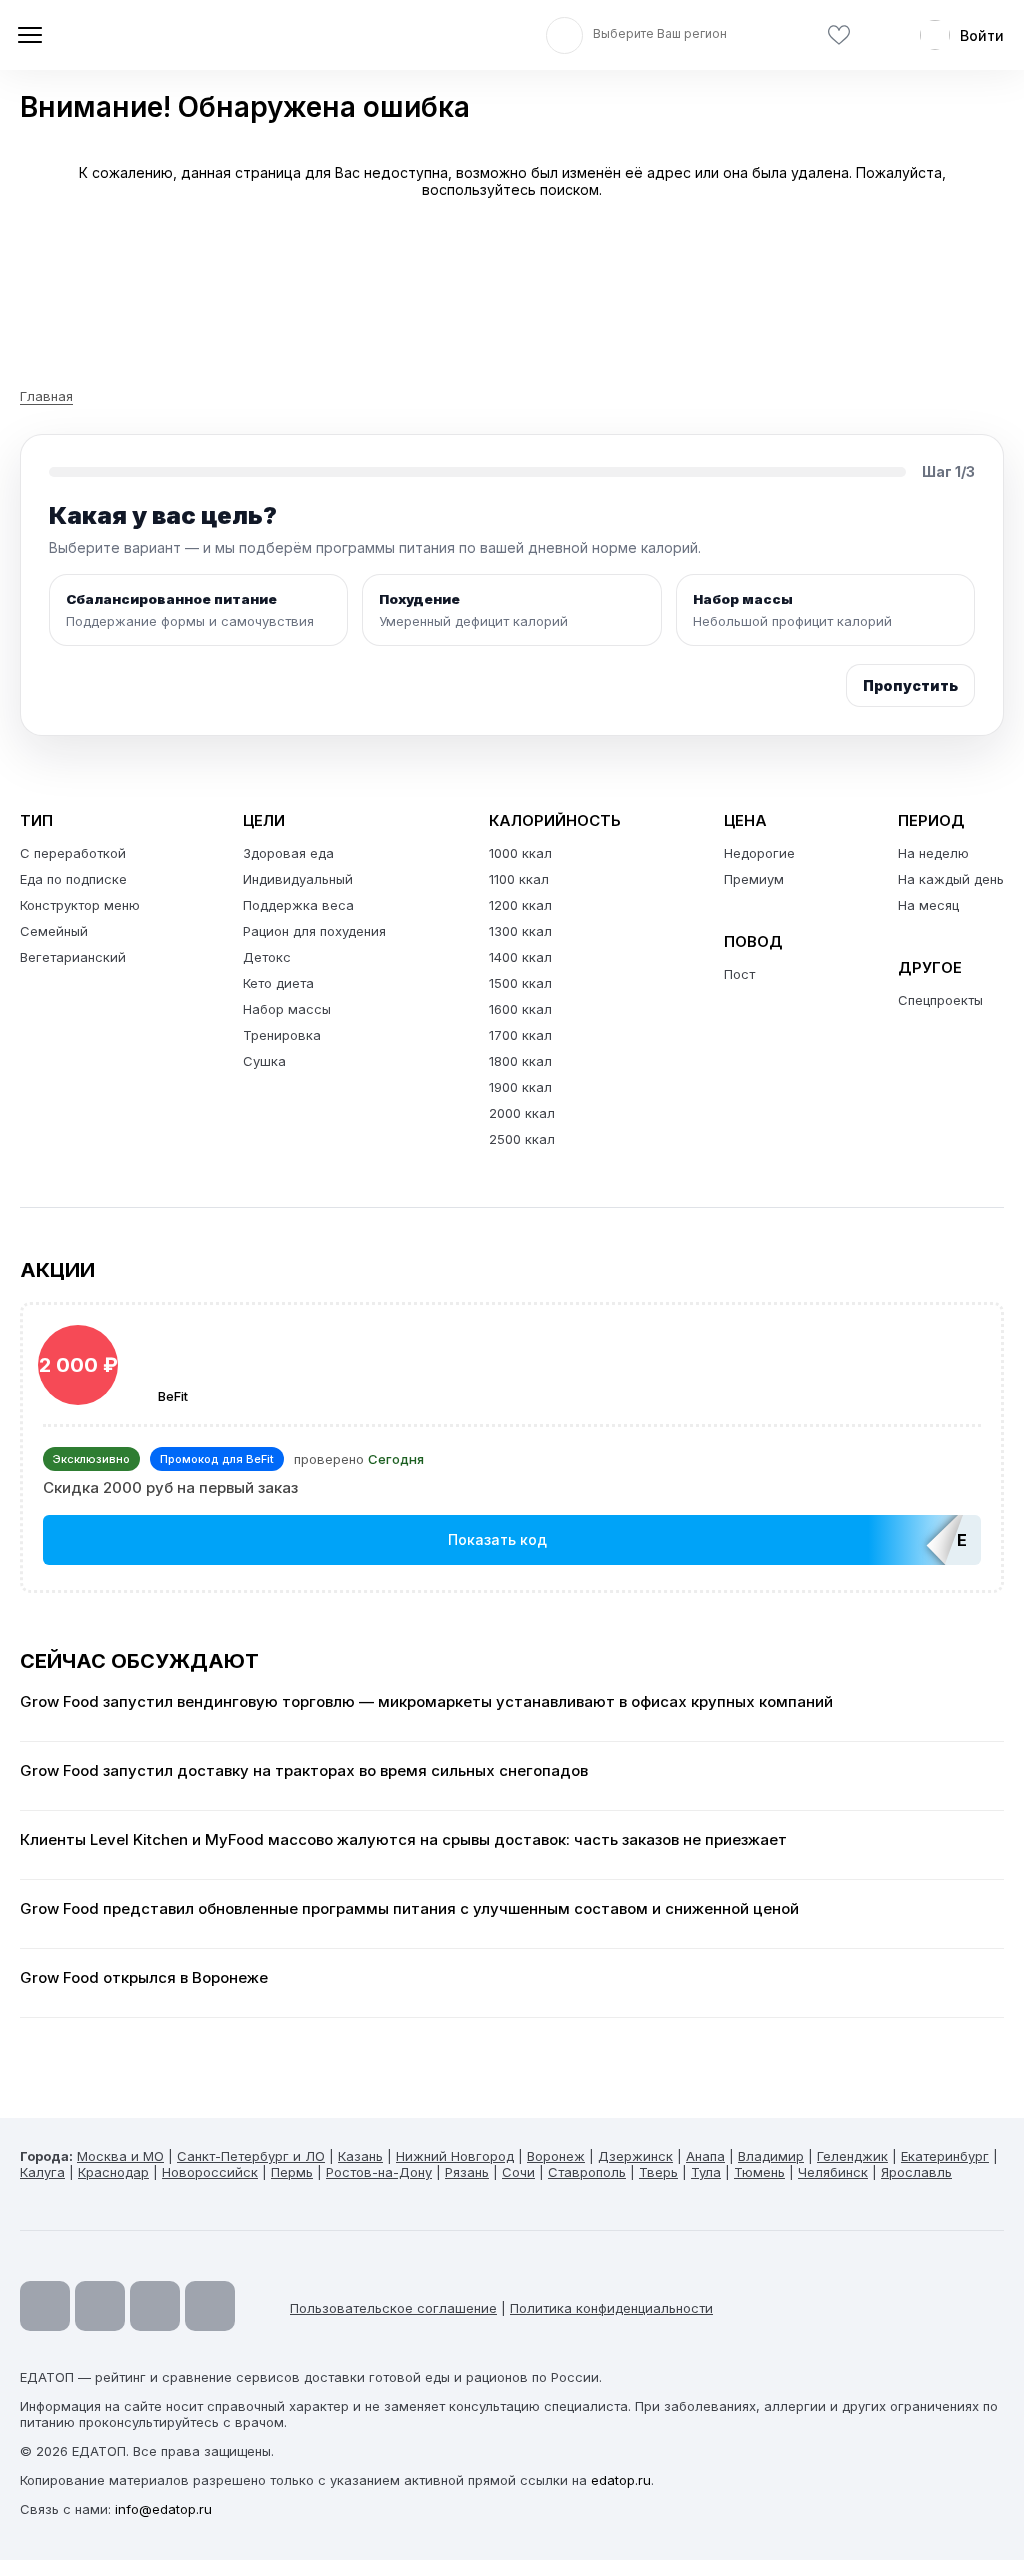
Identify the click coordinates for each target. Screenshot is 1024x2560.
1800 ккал (520, 1061)
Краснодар (113, 2172)
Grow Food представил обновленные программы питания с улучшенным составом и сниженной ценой (409, 1909)
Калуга (42, 2172)
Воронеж (556, 2156)
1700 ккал (520, 1035)
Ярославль (916, 2172)
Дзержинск (635, 2156)
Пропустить (910, 685)
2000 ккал (522, 1113)
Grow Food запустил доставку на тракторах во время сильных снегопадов (304, 1771)
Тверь (658, 2172)
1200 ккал (520, 905)
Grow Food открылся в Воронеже (144, 1978)
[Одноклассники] (155, 2306)
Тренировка (282, 1035)
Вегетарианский (73, 957)
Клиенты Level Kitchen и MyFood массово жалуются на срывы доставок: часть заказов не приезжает (403, 1840)
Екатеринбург (945, 2156)
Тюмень (759, 2172)
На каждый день (951, 879)
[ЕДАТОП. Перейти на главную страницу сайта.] (160, 35)
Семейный (54, 931)
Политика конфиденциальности (611, 2308)
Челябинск (833, 2172)
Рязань (467, 2172)
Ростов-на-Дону (379, 2172)
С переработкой (73, 853)
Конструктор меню (80, 905)
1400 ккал (520, 957)
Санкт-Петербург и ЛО (251, 2156)
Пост (739, 974)
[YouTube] (45, 2306)
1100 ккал (519, 879)
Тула (706, 2172)
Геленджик (852, 2156)
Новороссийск (210, 2172)
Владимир (771, 2156)
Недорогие (759, 853)
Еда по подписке (73, 879)
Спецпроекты (940, 1000)
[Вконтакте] (210, 2306)
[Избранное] (839, 35)
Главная (46, 396)
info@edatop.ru (163, 2509)
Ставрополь (587, 2172)
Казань (360, 2156)
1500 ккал (520, 983)
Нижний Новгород (455, 2156)
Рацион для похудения (314, 931)
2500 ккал (522, 1139)
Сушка (264, 1061)
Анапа (705, 2156)
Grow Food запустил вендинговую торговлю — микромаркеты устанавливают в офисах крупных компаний (426, 1702)
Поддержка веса (298, 905)
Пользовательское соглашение (393, 2308)
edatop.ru (621, 2480)
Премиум (754, 879)
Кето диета (278, 983)
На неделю (933, 853)
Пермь (292, 2172)
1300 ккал (520, 931)
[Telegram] (100, 2306)
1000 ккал (520, 853)
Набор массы (287, 1009)
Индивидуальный (298, 879)
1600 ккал (520, 1009)
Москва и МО (120, 2156)
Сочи (518, 2172)
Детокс (267, 957)
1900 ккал (520, 1087)
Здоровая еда (288, 853)
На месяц (928, 905)
